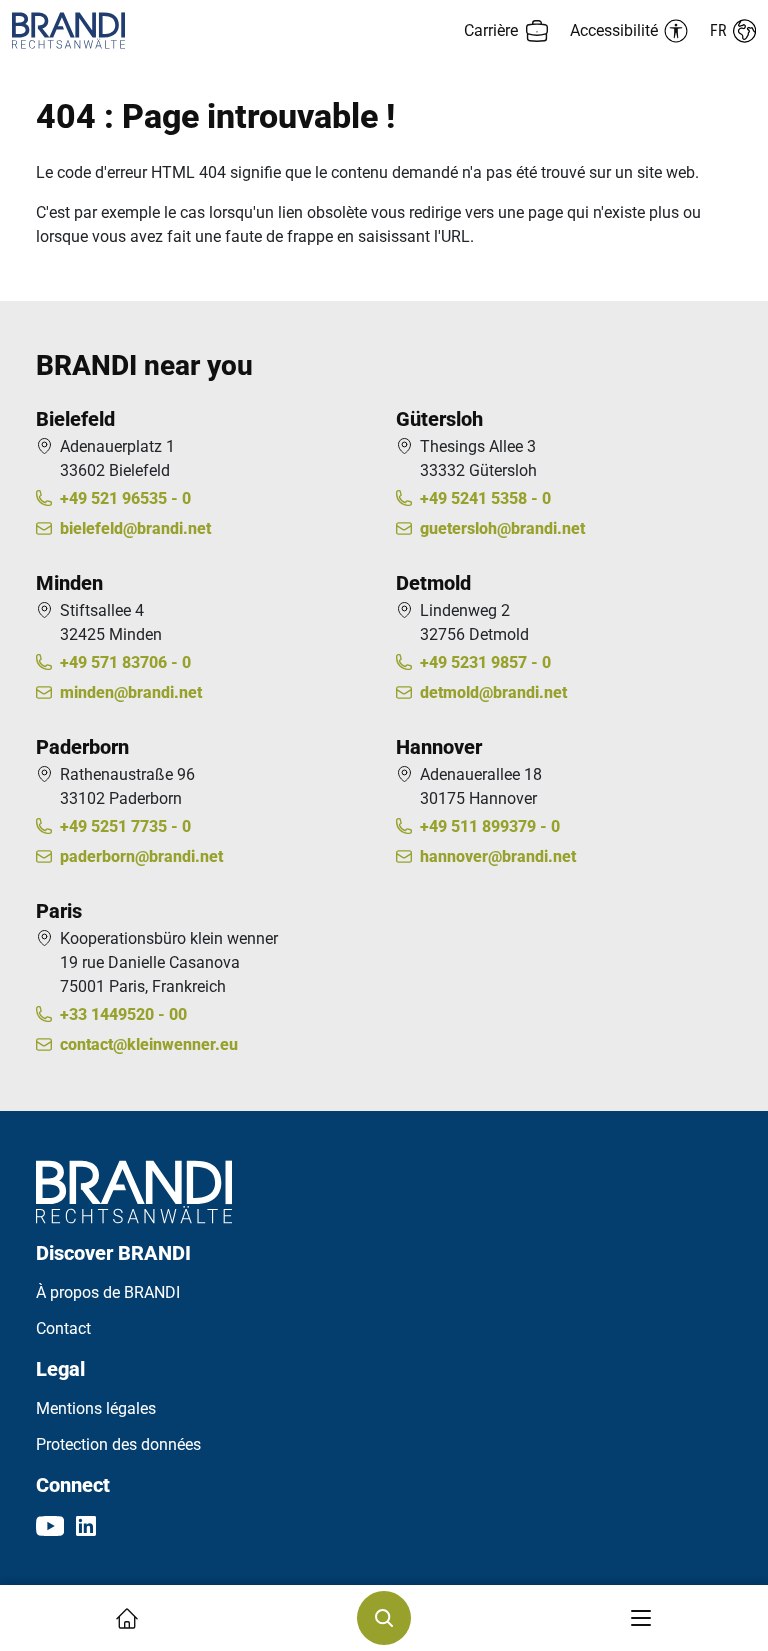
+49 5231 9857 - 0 (485, 662)
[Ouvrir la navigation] (641, 1618)
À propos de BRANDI (108, 1292)
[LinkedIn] (86, 1525)
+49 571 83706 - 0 (125, 662)
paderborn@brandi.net (141, 856)
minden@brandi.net (131, 692)
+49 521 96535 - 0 (125, 498)
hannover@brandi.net (498, 856)
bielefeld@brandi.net (135, 528)
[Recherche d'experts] (384, 1618)
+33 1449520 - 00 (123, 1014)
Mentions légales (96, 1408)
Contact (63, 1328)
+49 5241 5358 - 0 (485, 498)
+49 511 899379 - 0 (490, 826)
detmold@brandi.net (493, 692)
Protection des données (118, 1444)
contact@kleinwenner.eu (149, 1044)
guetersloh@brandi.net (502, 528)
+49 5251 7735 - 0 (125, 826)
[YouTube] (50, 1525)
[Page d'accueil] (198, 30)
